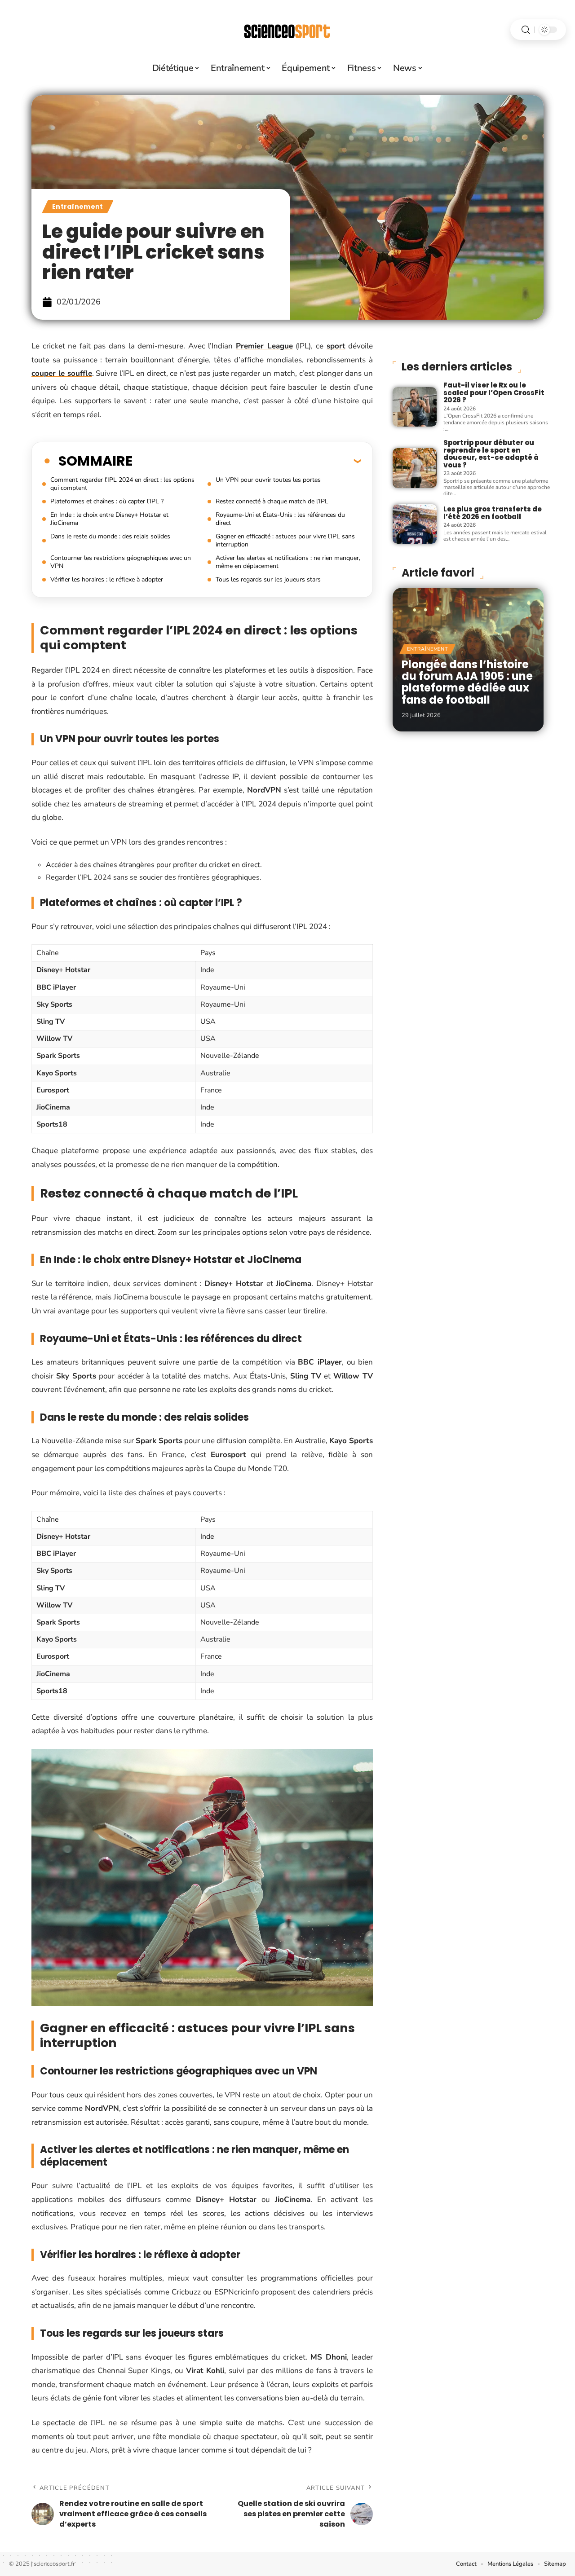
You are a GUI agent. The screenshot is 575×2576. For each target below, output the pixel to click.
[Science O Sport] (287, 30)
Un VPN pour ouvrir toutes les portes (268, 480)
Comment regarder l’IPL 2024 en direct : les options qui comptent (122, 484)
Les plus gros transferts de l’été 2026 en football (493, 513)
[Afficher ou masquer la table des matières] (247, 461)
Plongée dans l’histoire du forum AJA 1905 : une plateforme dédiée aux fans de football (467, 682)
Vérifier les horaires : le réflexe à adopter (107, 579)
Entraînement (78, 207)
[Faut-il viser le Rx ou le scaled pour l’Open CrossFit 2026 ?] (415, 407)
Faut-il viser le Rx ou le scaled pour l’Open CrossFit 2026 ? (494, 392)
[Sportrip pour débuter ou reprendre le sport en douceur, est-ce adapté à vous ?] (415, 468)
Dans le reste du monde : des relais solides (110, 536)
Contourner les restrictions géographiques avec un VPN (121, 562)
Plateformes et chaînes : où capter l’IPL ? (107, 501)
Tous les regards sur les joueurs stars (268, 579)
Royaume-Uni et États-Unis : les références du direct (280, 519)
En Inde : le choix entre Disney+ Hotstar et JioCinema (109, 519)
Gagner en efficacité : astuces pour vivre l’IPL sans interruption (285, 540)
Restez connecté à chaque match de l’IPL (272, 501)
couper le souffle (62, 373)
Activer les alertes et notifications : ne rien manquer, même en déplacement (288, 562)
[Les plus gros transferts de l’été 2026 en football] (415, 524)
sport (336, 346)
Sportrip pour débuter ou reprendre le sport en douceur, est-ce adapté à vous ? (491, 454)
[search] (526, 30)
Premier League (264, 346)
